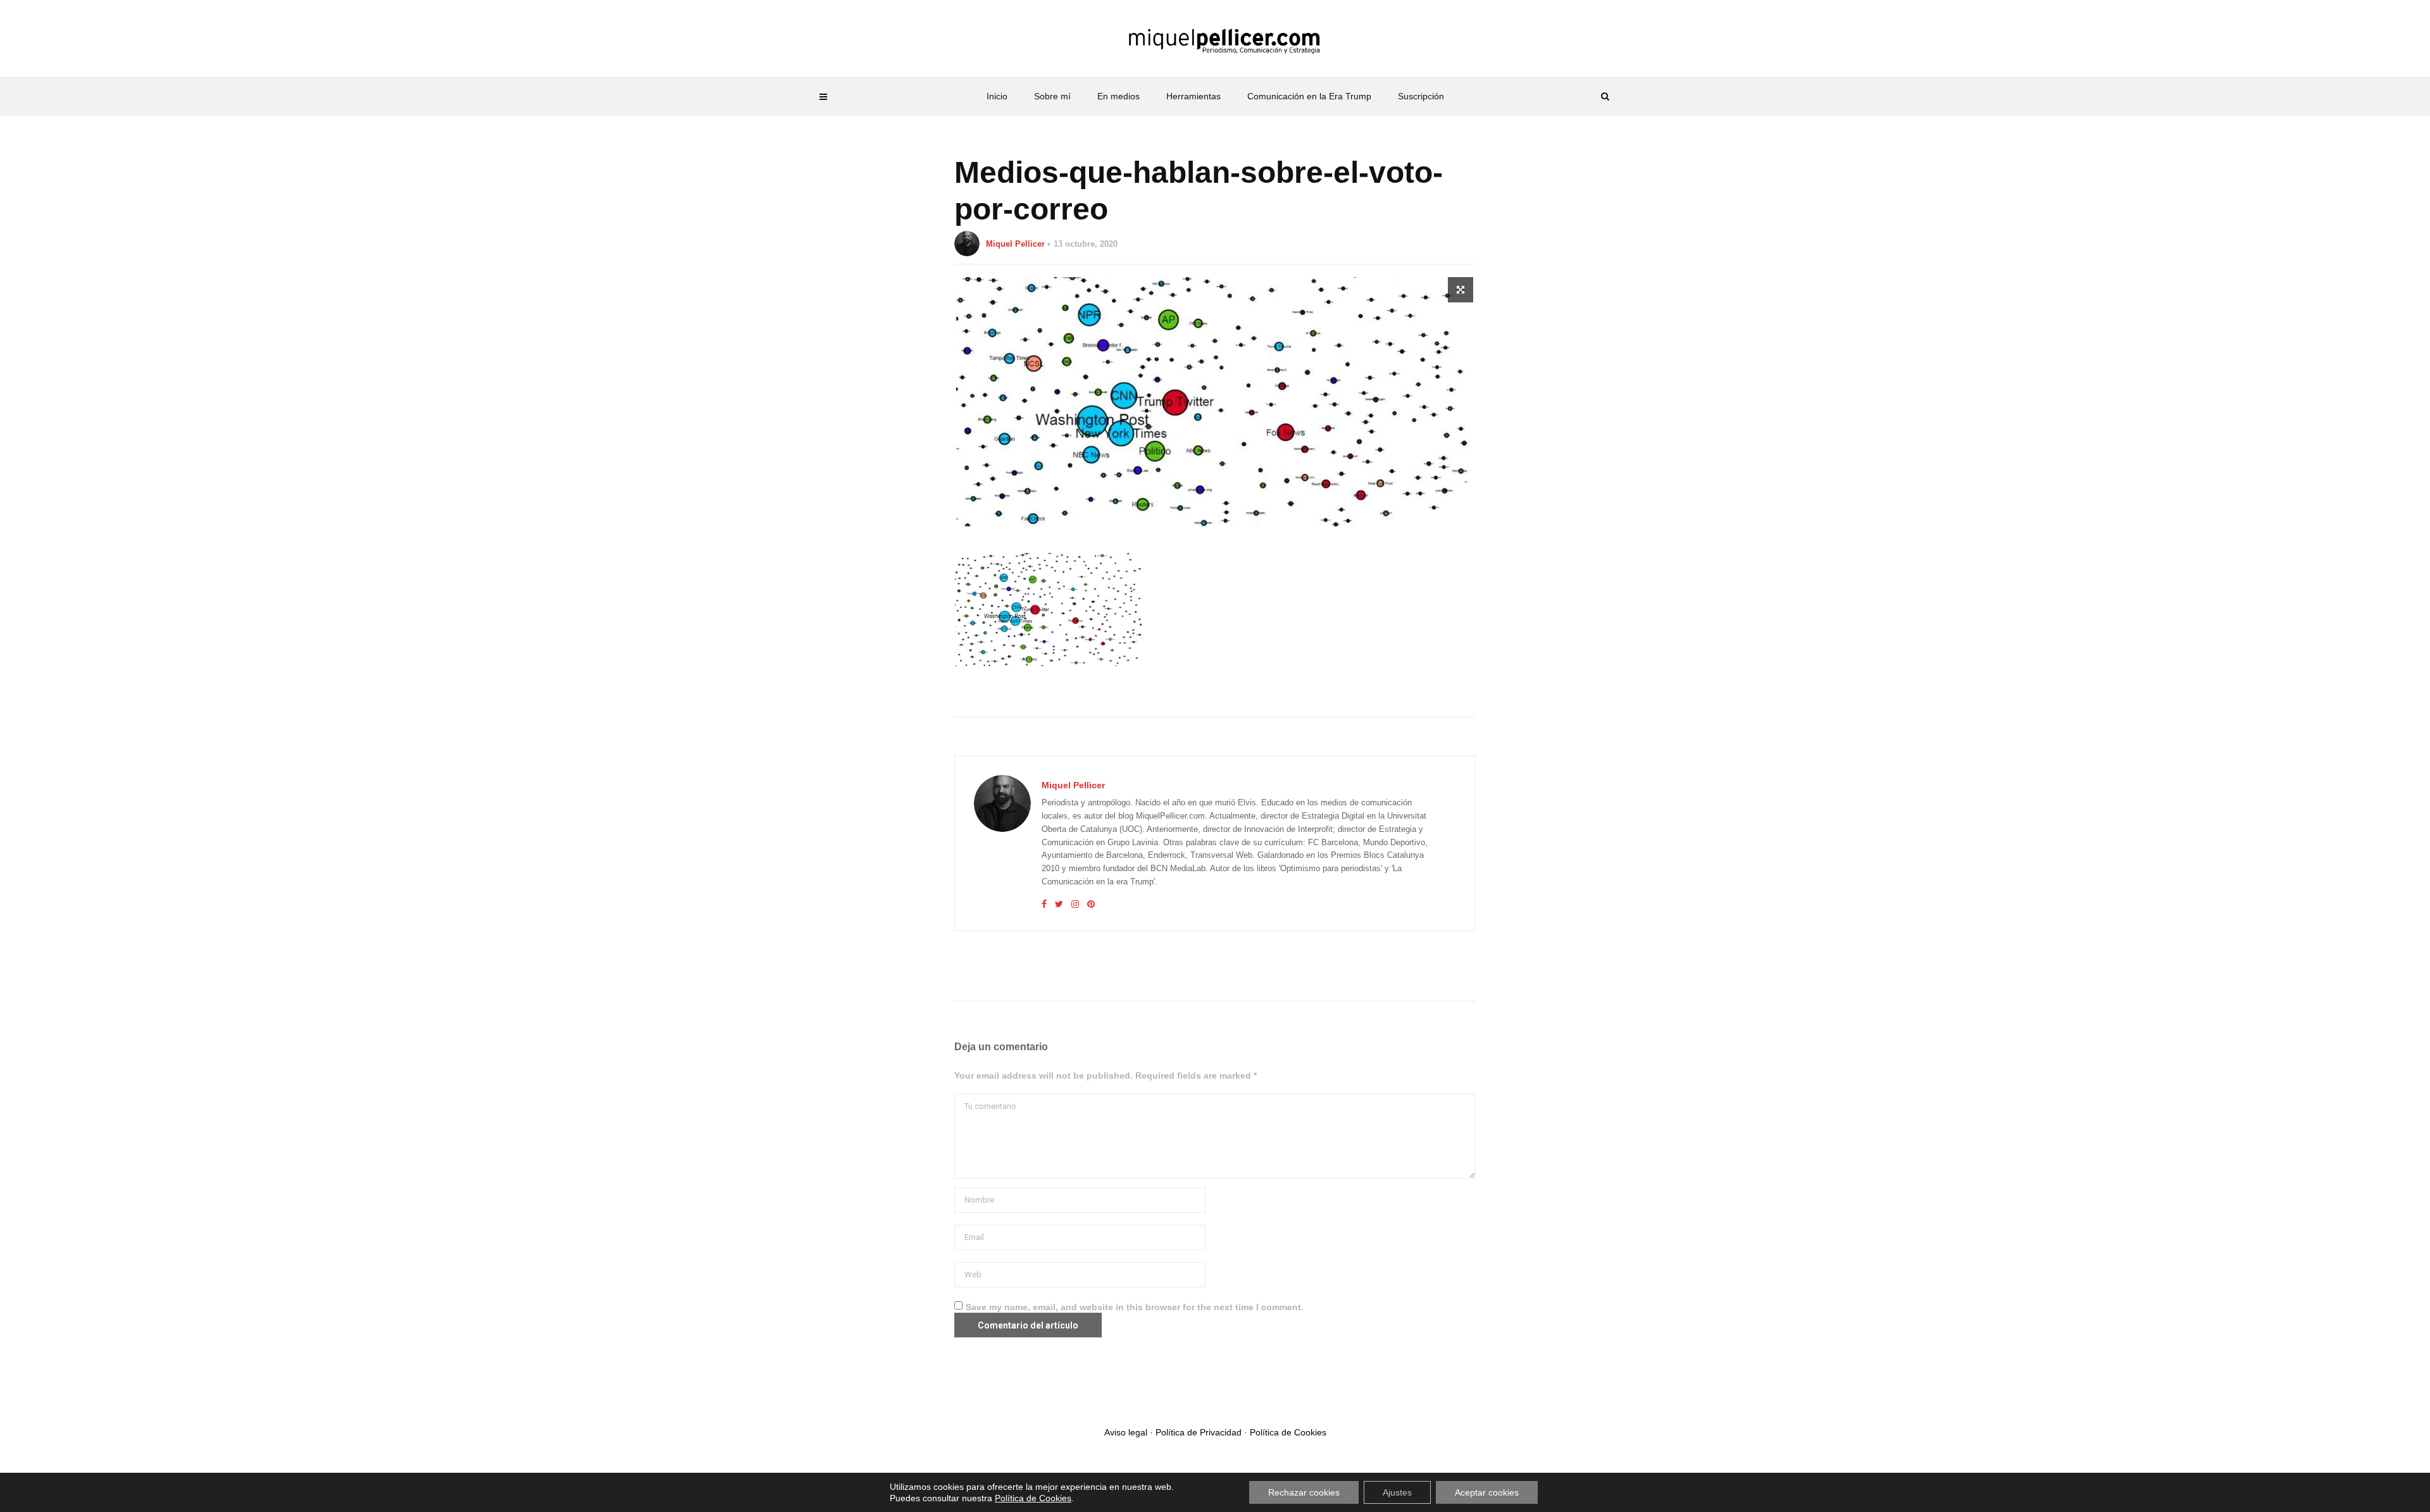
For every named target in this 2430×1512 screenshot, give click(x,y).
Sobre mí (1052, 96)
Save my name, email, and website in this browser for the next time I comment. (1135, 1307)
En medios (1118, 96)
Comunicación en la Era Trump (1309, 96)
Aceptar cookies (1487, 1492)
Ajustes (1397, 1492)
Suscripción (1421, 96)
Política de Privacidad (1199, 1432)
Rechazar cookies (1304, 1492)
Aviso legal (1126, 1432)
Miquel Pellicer (1015, 244)
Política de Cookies (1288, 1432)
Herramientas (1193, 96)
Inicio (997, 96)
